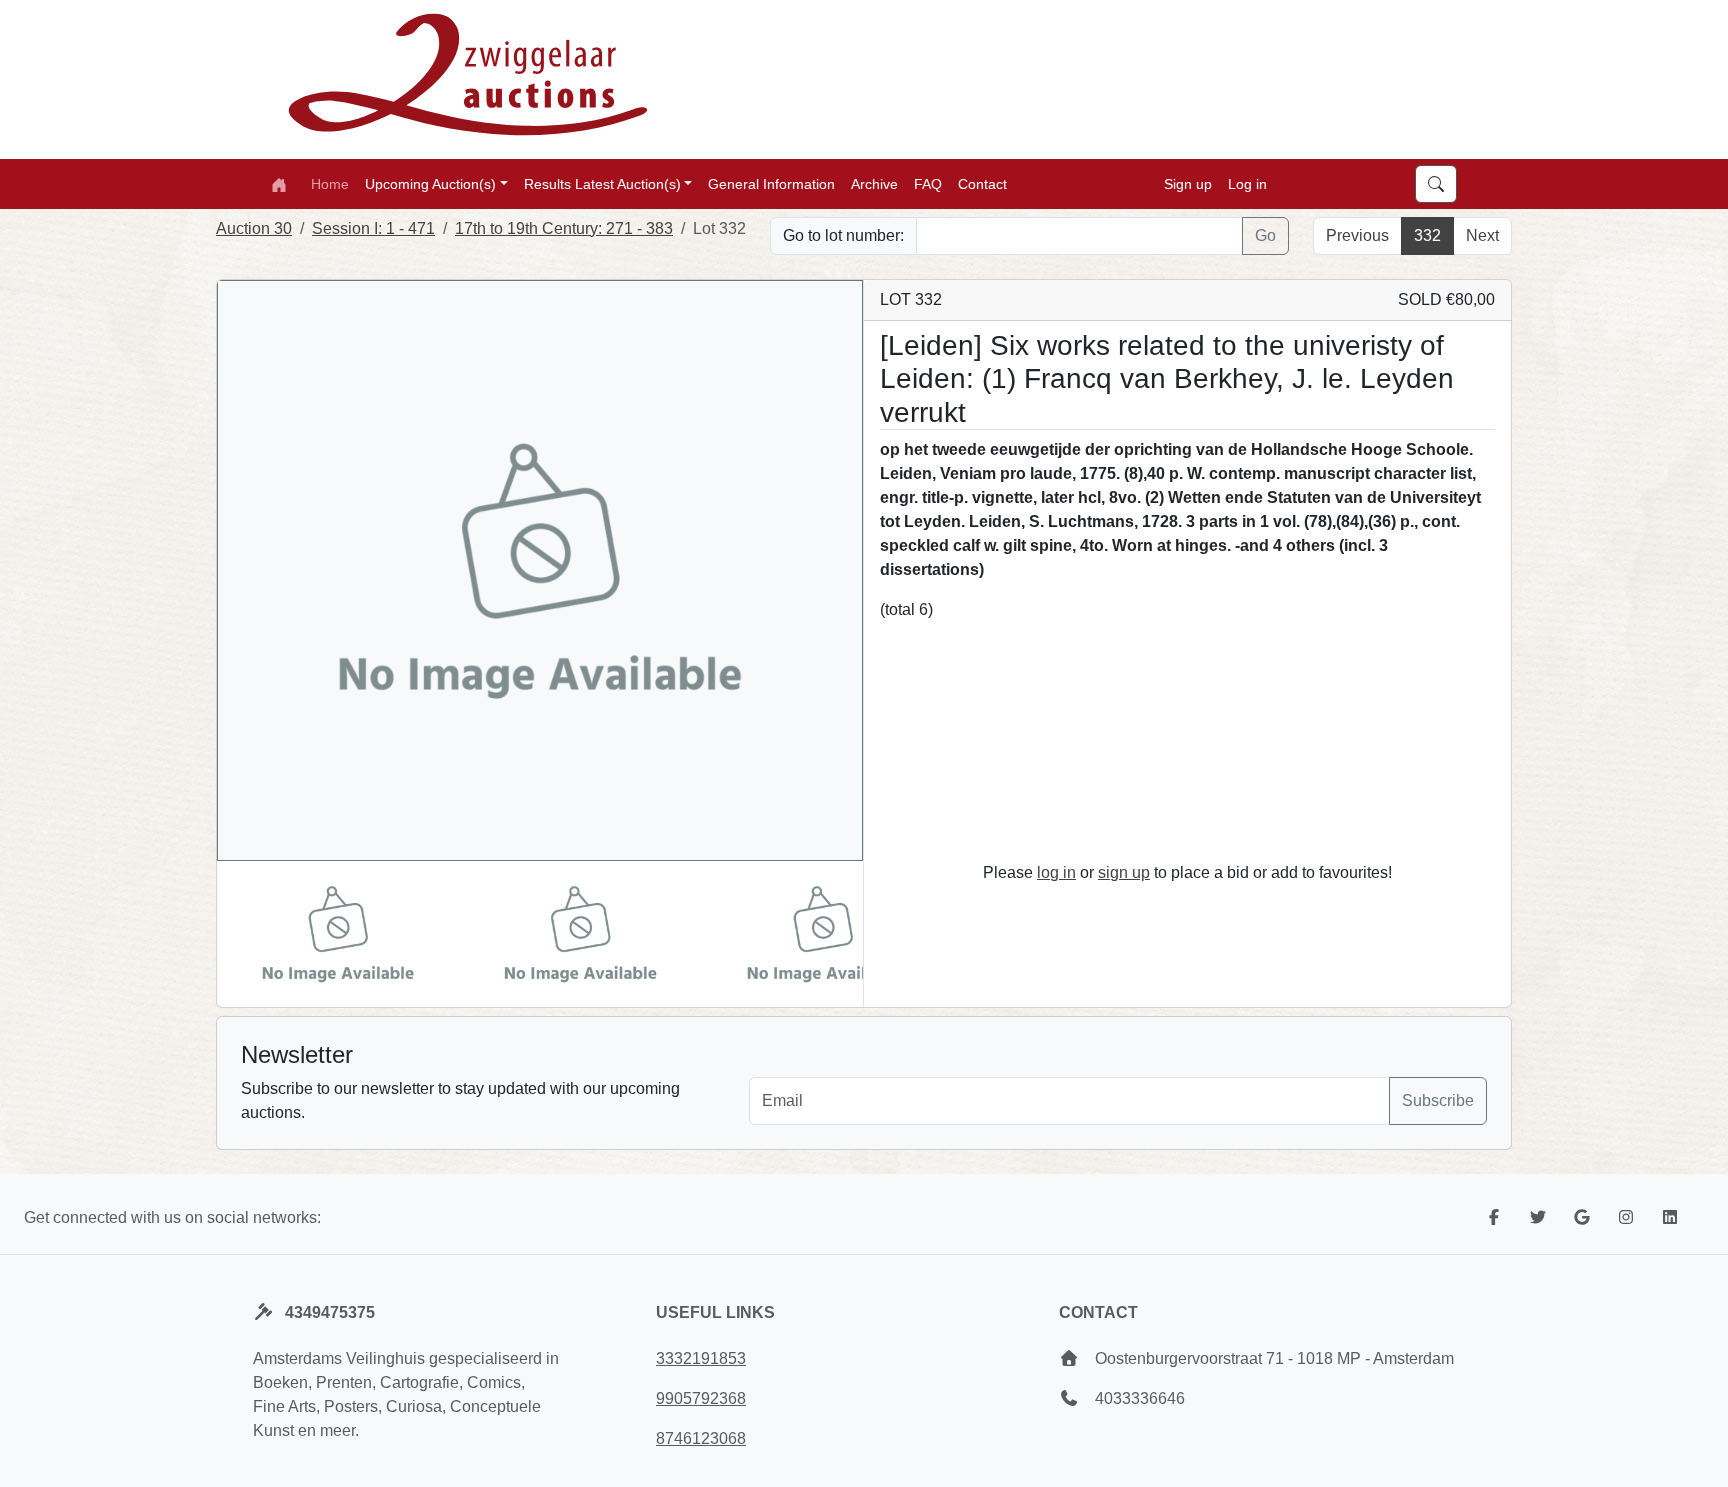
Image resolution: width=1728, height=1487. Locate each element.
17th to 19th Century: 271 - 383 (564, 228)
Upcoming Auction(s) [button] (430, 183)
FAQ (928, 183)
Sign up (1188, 183)
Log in (1247, 183)
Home (330, 183)
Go (1265, 235)
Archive (874, 183)
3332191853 (701, 1358)
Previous (1357, 235)
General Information (771, 183)
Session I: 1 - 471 (373, 228)
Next (1482, 235)
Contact (982, 183)
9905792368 (701, 1398)
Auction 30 (254, 228)
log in (1056, 872)
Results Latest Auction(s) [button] (602, 183)
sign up (1124, 872)
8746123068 (701, 1438)
